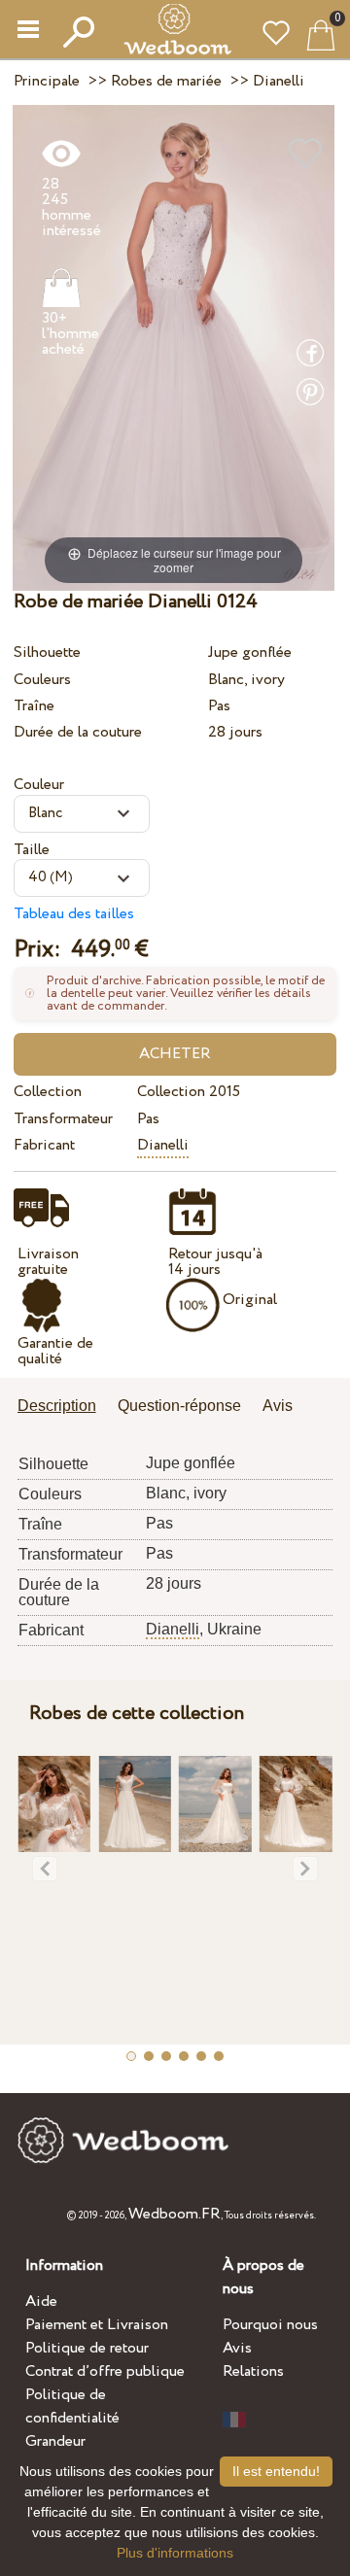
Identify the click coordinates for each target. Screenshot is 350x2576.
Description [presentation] (57, 1406)
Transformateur (63, 1119)
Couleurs (42, 680)
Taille (32, 850)
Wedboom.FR (175, 2214)
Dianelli (163, 1145)
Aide (41, 2301)
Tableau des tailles (74, 914)
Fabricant (44, 1145)
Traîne (34, 706)
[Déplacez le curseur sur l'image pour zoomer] (174, 347)
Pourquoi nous (270, 2325)
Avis (237, 2348)
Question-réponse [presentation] (179, 1406)
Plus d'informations (175, 2553)
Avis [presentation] (278, 1406)
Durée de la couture (78, 732)
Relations (253, 2371)
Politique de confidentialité (72, 2406)
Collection (48, 1092)
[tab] (64, 1408)
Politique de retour (87, 2348)
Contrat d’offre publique (105, 2371)
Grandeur (55, 2441)
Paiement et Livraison (97, 2325)
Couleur (39, 785)
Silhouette (47, 653)
